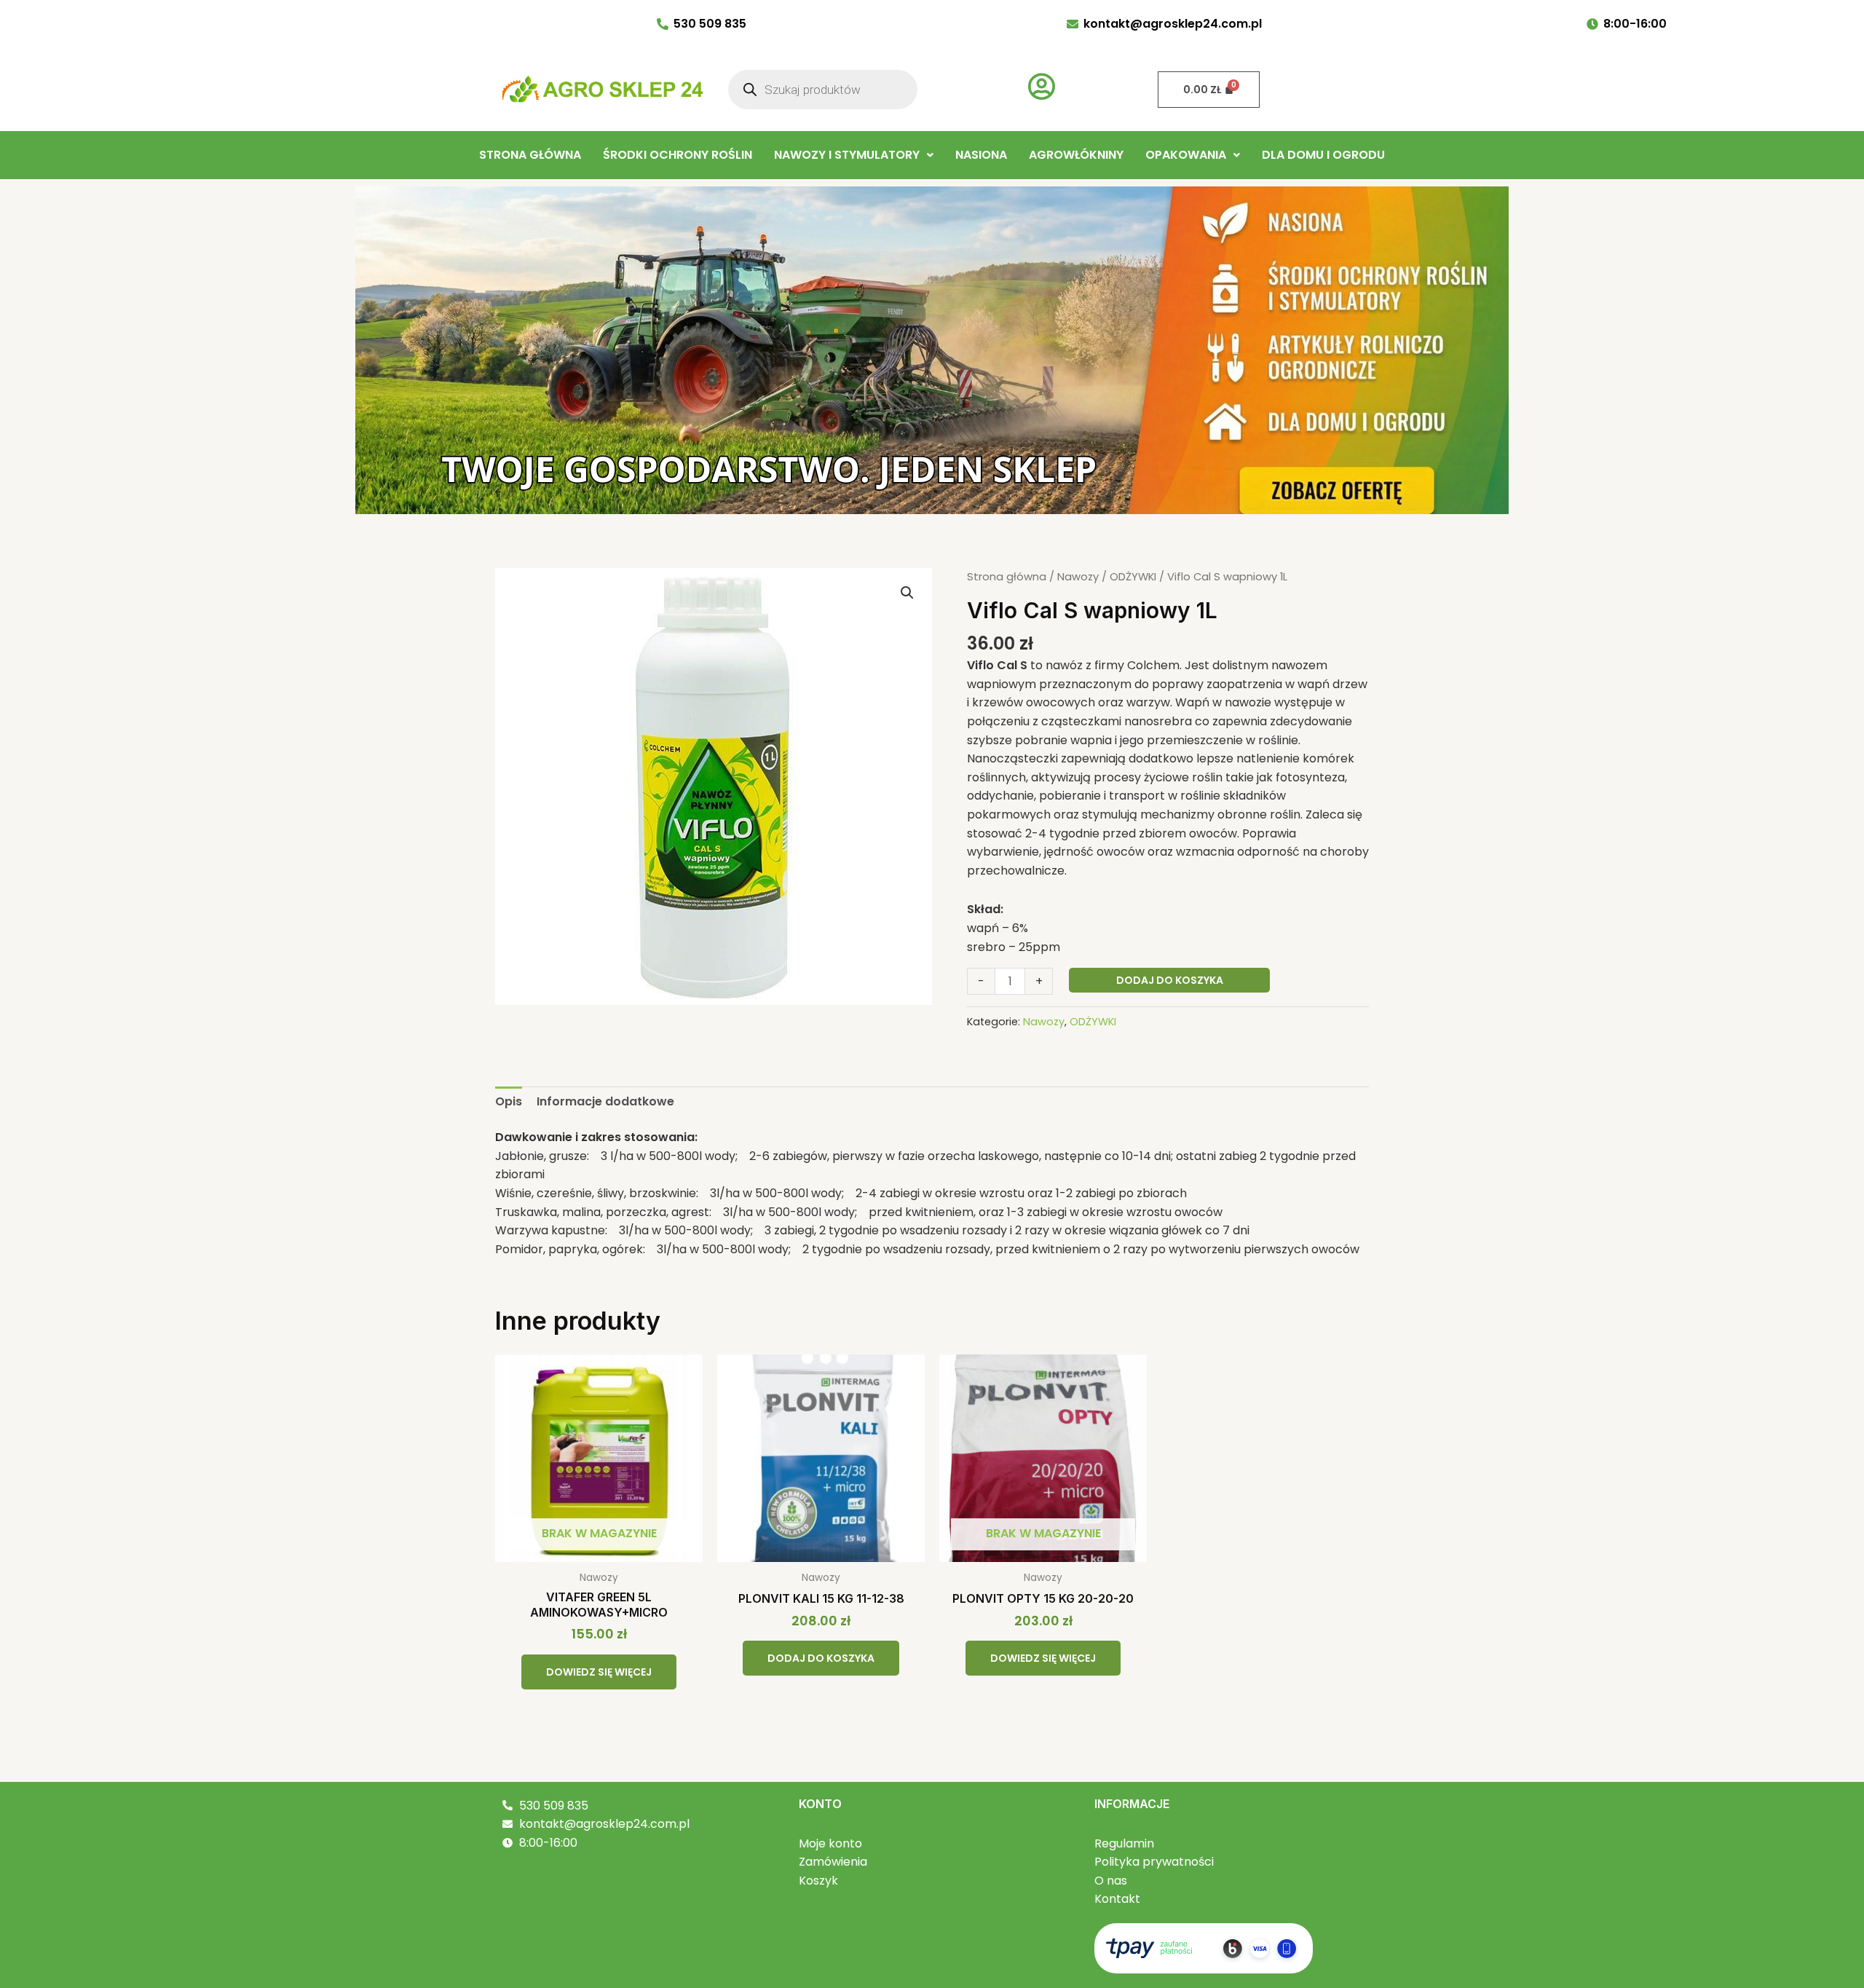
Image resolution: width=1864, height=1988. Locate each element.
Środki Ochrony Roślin (678, 155)
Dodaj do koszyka (1170, 980)
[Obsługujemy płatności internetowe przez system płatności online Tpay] (1204, 1948)
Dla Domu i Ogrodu (1323, 155)
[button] (854, 155)
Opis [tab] (509, 1101)
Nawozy (1078, 577)
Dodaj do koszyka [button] (821, 1658)
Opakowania (1186, 155)
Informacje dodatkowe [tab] (605, 1101)
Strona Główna (530, 155)
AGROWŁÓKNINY (1076, 155)
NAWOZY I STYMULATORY (847, 155)
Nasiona (981, 155)
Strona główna (1007, 577)
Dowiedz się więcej (599, 1672)
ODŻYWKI (1133, 577)
